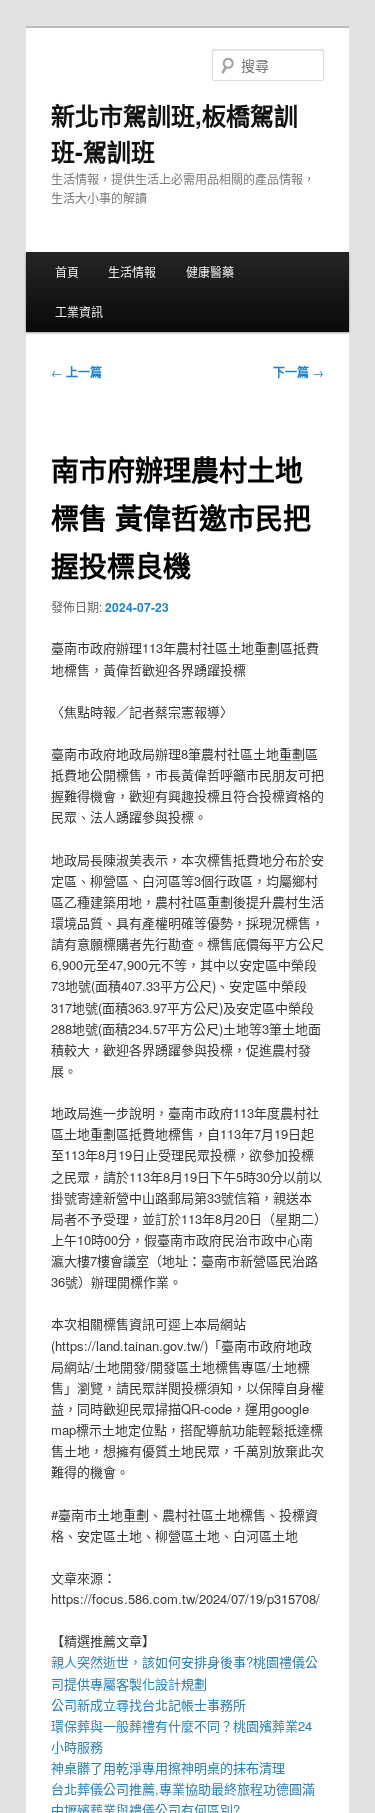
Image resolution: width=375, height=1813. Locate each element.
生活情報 (132, 271)
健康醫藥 (210, 271)
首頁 (67, 271)
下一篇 (298, 372)
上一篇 (76, 372)
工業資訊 (79, 311)
